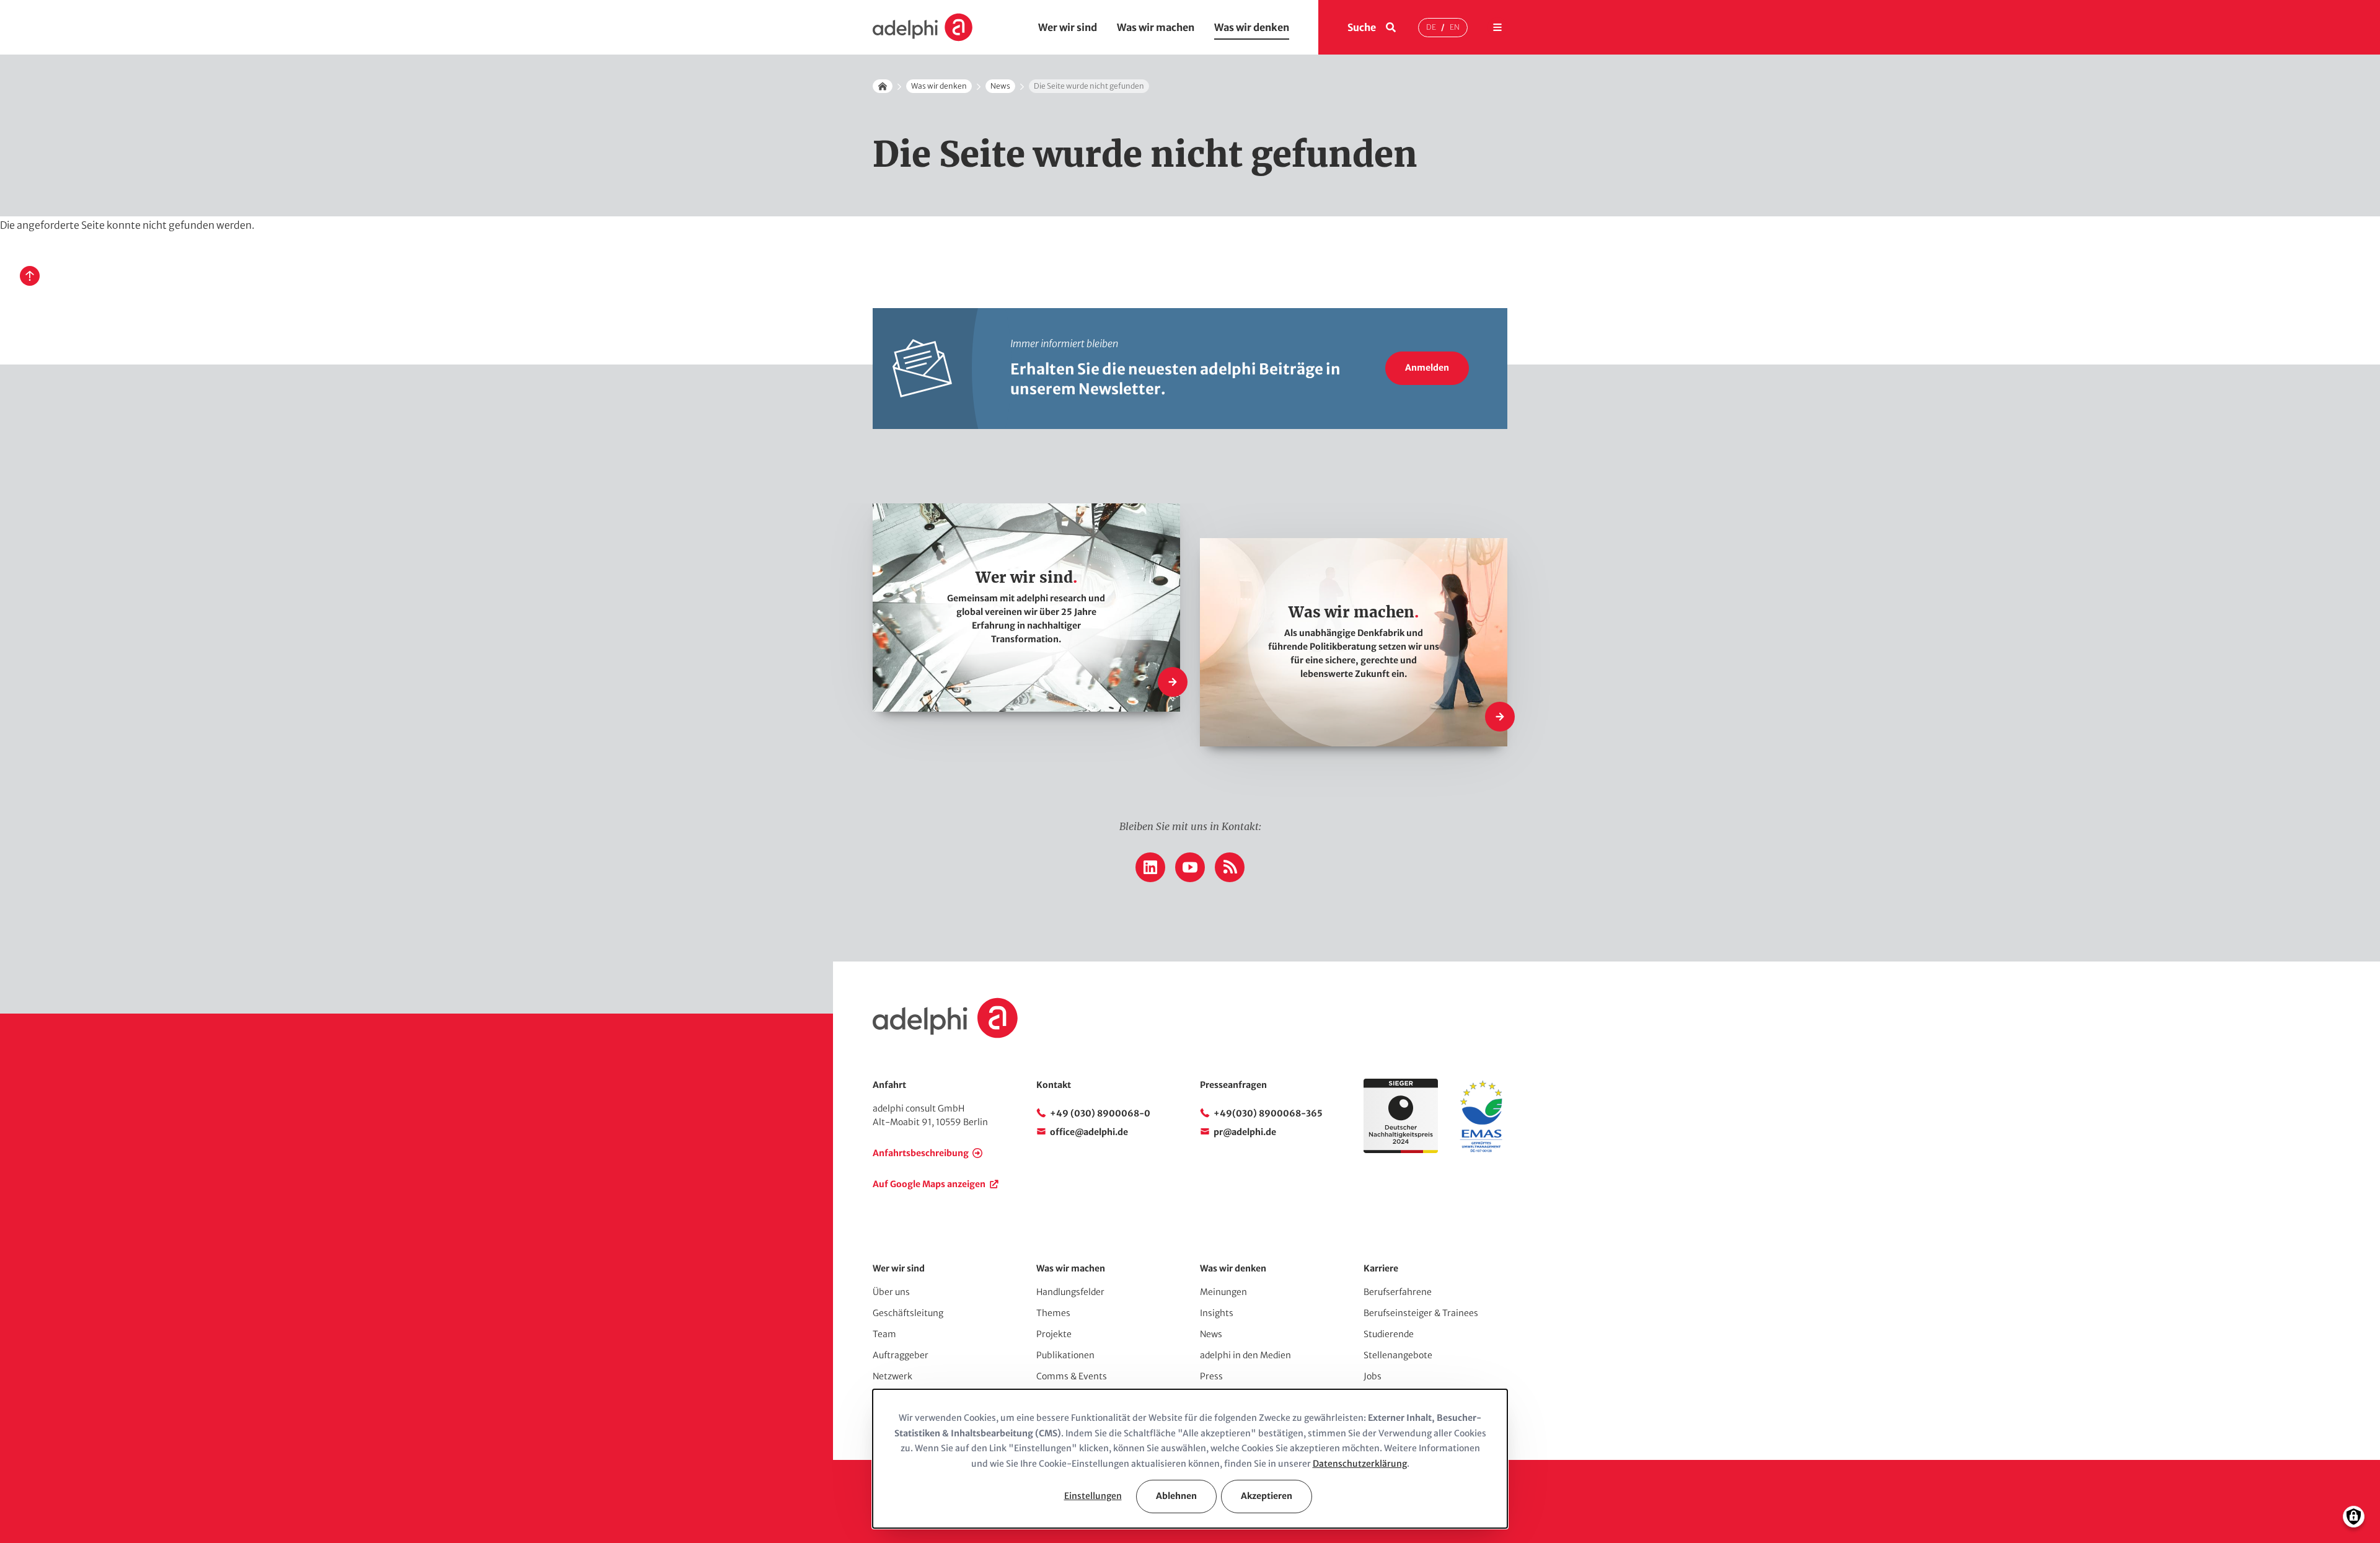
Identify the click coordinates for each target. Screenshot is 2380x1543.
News (1000, 86)
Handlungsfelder (1070, 1292)
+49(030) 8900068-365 (1268, 1113)
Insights (1217, 1313)
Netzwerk (892, 1376)
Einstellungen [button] (1093, 1496)
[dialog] (1190, 1459)
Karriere (1381, 1268)
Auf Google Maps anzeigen (929, 1184)
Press (1211, 1376)
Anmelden (1427, 368)
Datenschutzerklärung (1360, 1464)
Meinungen (1223, 1292)
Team (884, 1334)
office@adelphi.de (1089, 1132)
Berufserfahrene (1398, 1292)
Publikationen (1065, 1355)
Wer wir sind (1068, 27)
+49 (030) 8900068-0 (1100, 1113)
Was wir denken (1252, 27)
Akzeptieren (1267, 1496)
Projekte (1054, 1334)
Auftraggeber (901, 1355)
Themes (1053, 1313)
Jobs (1373, 1376)
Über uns (891, 1292)
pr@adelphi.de (1245, 1132)
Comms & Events (1072, 1376)
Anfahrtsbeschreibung (921, 1153)
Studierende (1389, 1334)
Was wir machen (1156, 27)
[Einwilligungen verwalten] (2354, 1517)
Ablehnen (1176, 1496)
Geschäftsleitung (908, 1313)
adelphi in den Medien (1245, 1355)
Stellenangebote (1398, 1355)
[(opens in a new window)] (1481, 1150)
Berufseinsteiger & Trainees (1421, 1313)
